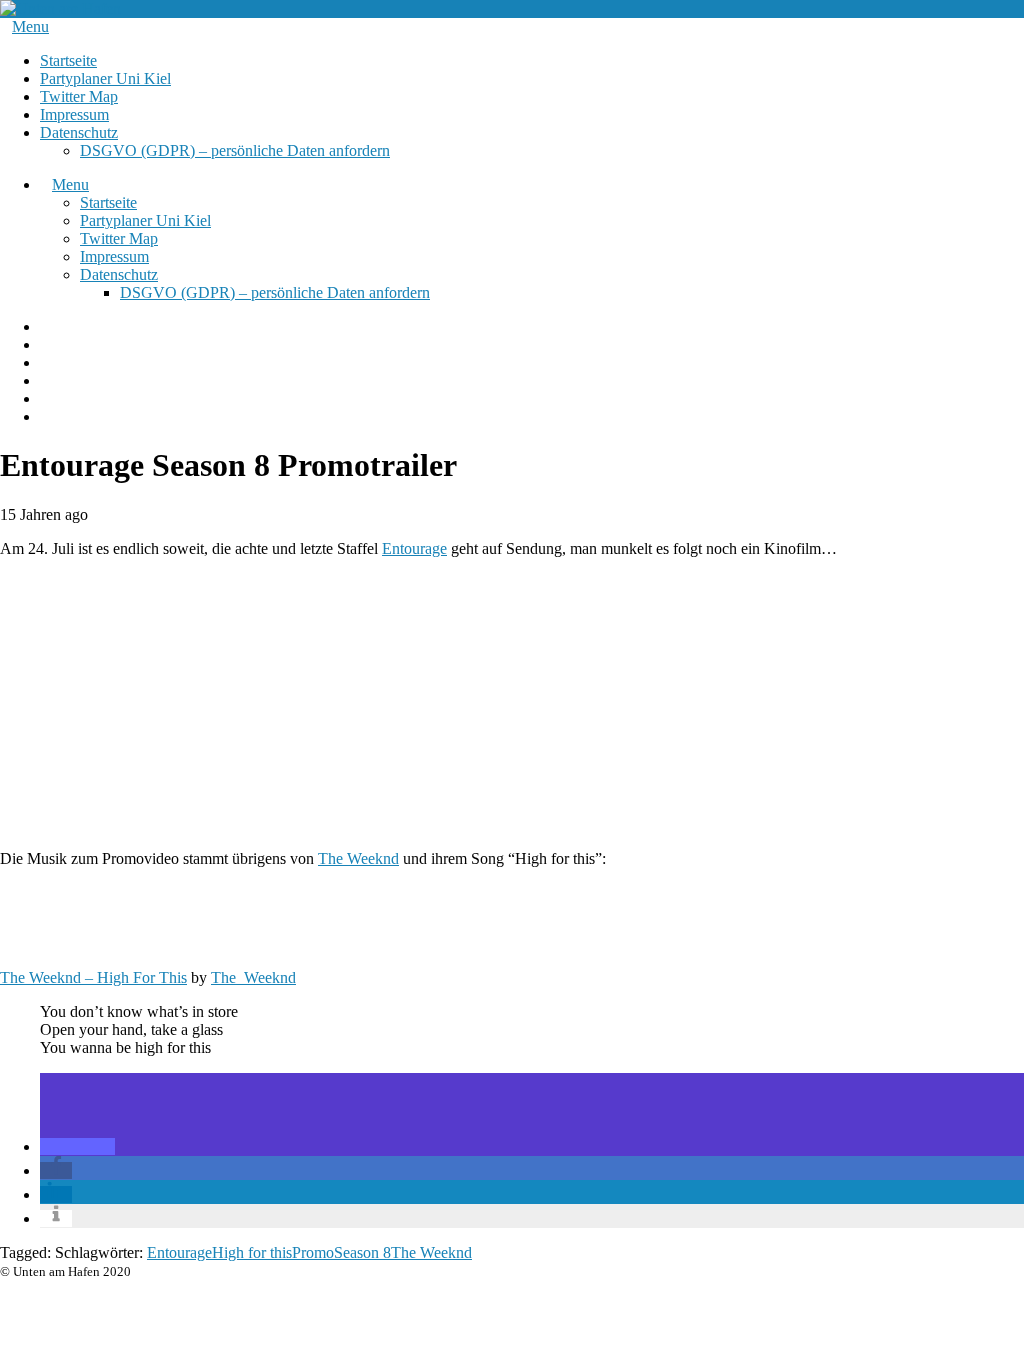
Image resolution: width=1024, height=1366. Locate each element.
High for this (252, 1252)
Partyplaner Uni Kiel (105, 78)
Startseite (68, 60)
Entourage (414, 548)
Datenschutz (79, 132)
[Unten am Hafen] (60, 8)
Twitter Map (79, 96)
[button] (77, 1146)
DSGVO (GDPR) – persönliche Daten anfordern (235, 150)
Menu (30, 26)
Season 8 (362, 1252)
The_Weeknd (253, 977)
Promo (313, 1252)
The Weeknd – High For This (93, 977)
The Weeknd (358, 858)
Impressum (74, 114)
